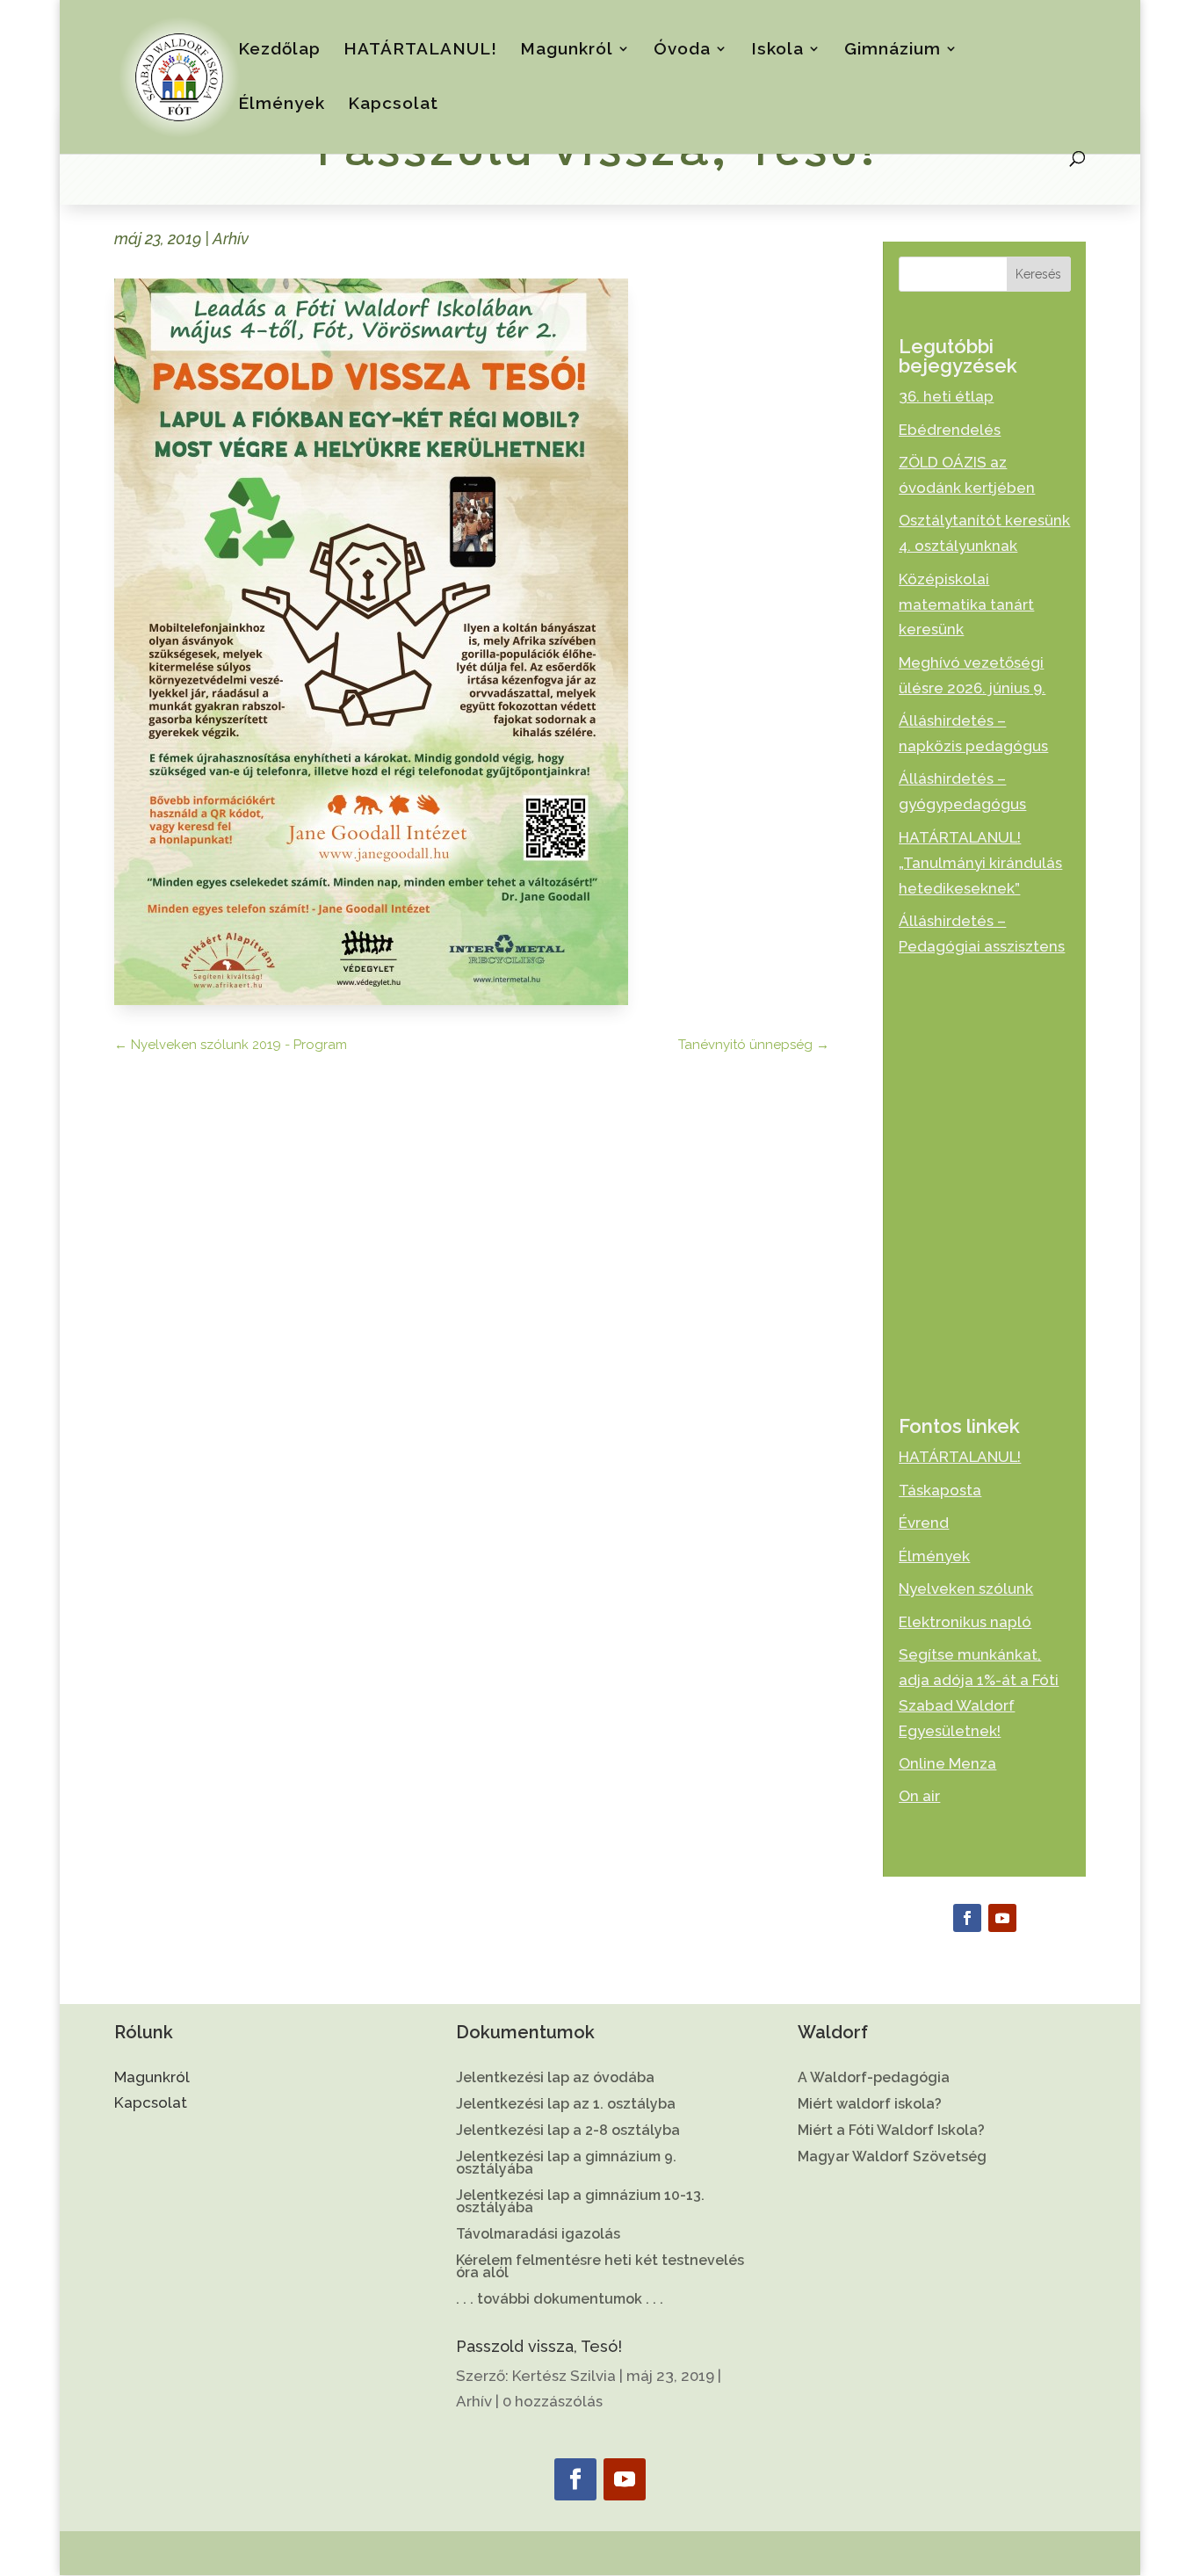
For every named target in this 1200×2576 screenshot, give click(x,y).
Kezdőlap (279, 50)
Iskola (777, 50)
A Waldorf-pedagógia (874, 2079)
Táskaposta (940, 1490)
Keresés (1038, 274)
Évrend (924, 1523)
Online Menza (947, 1763)
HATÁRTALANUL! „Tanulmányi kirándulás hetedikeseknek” (980, 863)
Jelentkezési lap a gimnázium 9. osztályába (566, 2164)
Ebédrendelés (950, 430)
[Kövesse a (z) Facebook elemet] (967, 1918)
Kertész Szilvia (564, 2376)
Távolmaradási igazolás (538, 2235)
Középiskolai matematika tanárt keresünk (966, 604)
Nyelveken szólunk (966, 1588)
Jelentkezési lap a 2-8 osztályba (568, 2131)
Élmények (282, 105)
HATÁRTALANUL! (420, 50)
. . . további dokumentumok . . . (560, 2300)
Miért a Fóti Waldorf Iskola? (891, 2131)
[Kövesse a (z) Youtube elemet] (1002, 1918)
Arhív (231, 239)
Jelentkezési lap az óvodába (555, 2079)
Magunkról (567, 50)
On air (919, 1796)
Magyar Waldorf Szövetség (892, 2158)
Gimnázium (893, 50)
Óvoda (682, 50)
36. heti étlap (946, 396)
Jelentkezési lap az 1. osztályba (566, 2105)
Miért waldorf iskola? (870, 2105)
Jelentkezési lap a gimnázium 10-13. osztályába (580, 2203)
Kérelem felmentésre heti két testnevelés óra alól (600, 2268)
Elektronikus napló (965, 1622)
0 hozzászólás (553, 2401)
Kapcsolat (393, 105)
